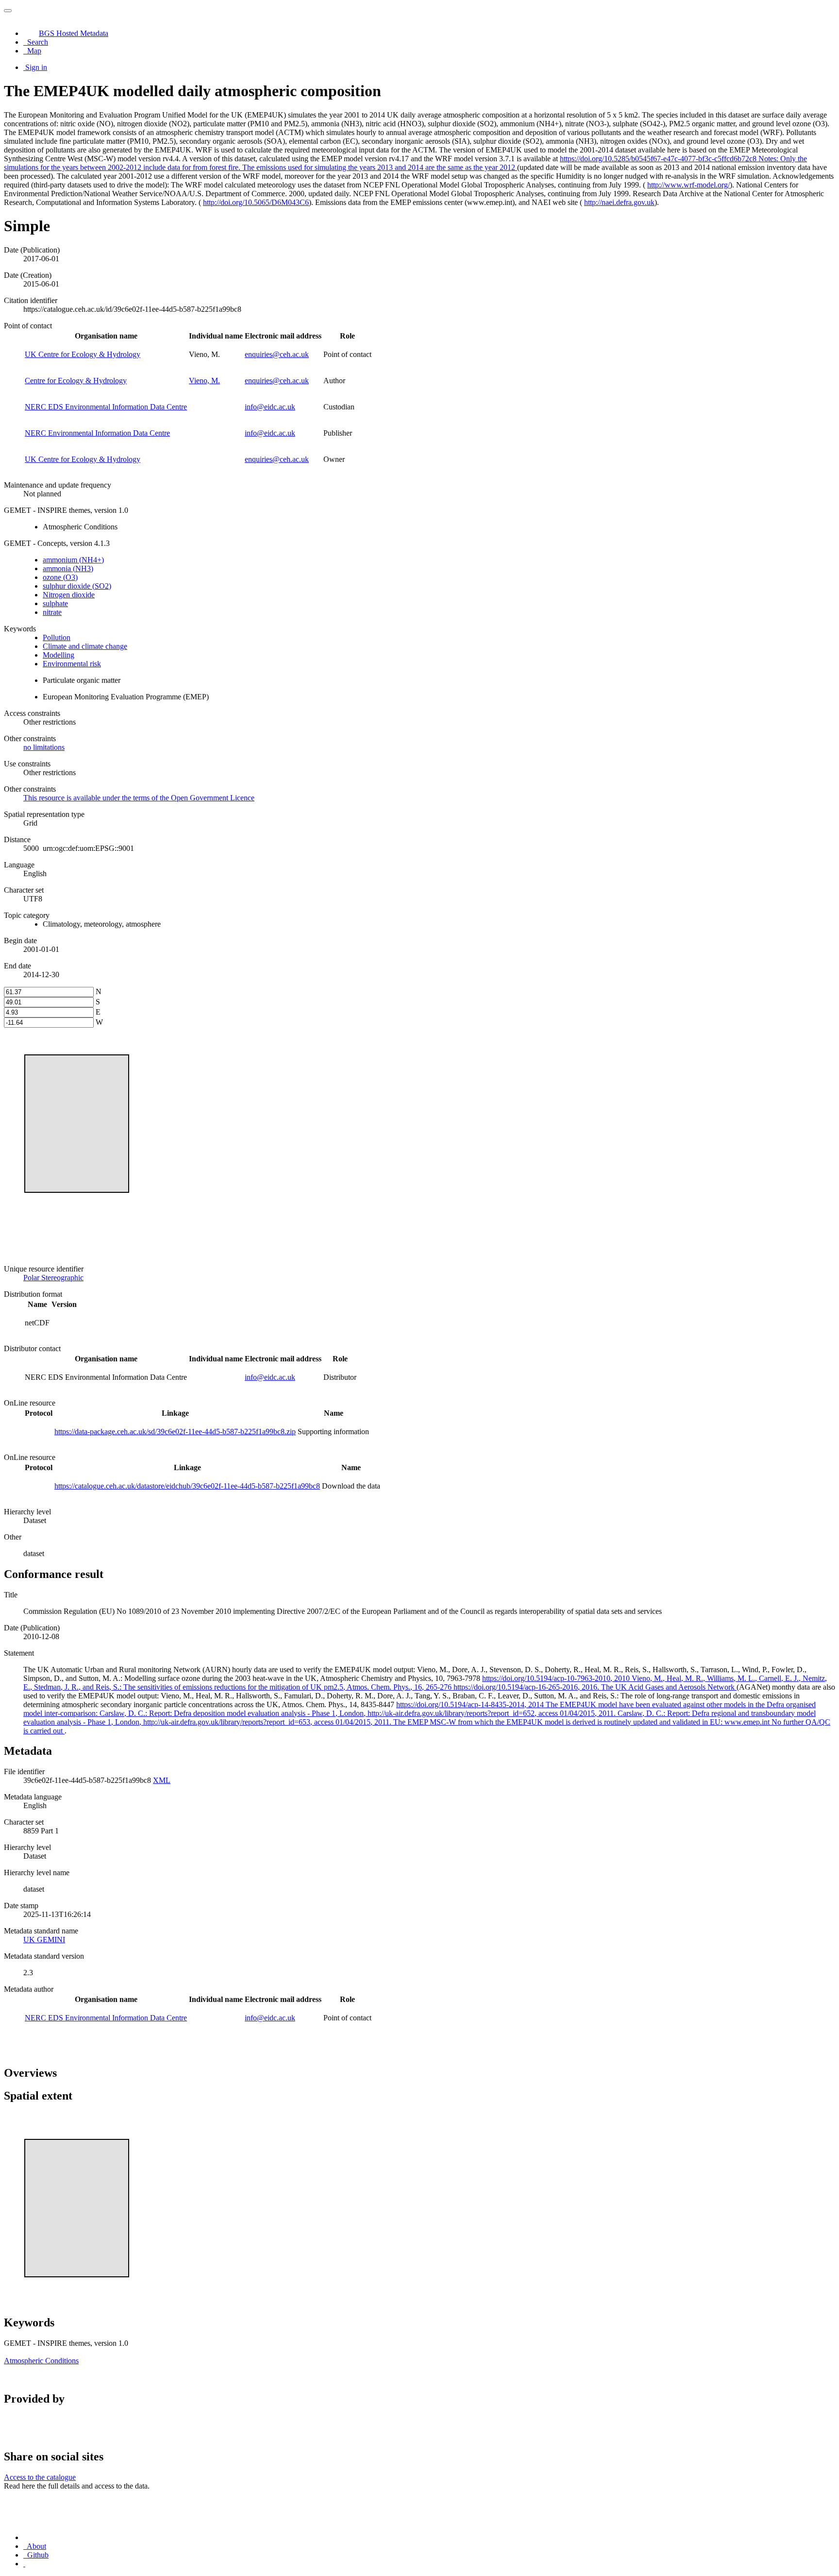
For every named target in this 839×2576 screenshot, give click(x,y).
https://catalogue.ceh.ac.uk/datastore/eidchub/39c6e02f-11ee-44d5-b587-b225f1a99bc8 (187, 1486)
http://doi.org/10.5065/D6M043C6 (256, 202)
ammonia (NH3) (68, 568)
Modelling (59, 655)
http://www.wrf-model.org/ (688, 185)
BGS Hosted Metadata (74, 33)
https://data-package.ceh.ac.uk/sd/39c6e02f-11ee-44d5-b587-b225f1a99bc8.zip (175, 1432)
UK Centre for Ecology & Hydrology (83, 354)
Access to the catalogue (40, 2477)
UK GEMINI (44, 1940)
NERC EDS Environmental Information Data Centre (106, 407)
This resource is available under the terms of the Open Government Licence (139, 798)
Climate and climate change (85, 646)
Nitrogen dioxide (69, 595)
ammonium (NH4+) (73, 560)
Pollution (57, 637)
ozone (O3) (60, 577)
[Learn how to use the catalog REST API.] (24, 2564)
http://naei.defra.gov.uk (619, 202)
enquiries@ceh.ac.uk (277, 354)
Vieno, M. (204, 381)
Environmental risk (72, 664)
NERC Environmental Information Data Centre (97, 433)
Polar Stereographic (53, 1278)
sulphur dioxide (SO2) (77, 586)
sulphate (55, 603)
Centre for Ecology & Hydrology (76, 381)
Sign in (36, 67)
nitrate (52, 612)
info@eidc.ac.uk (270, 407)
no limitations (44, 747)
